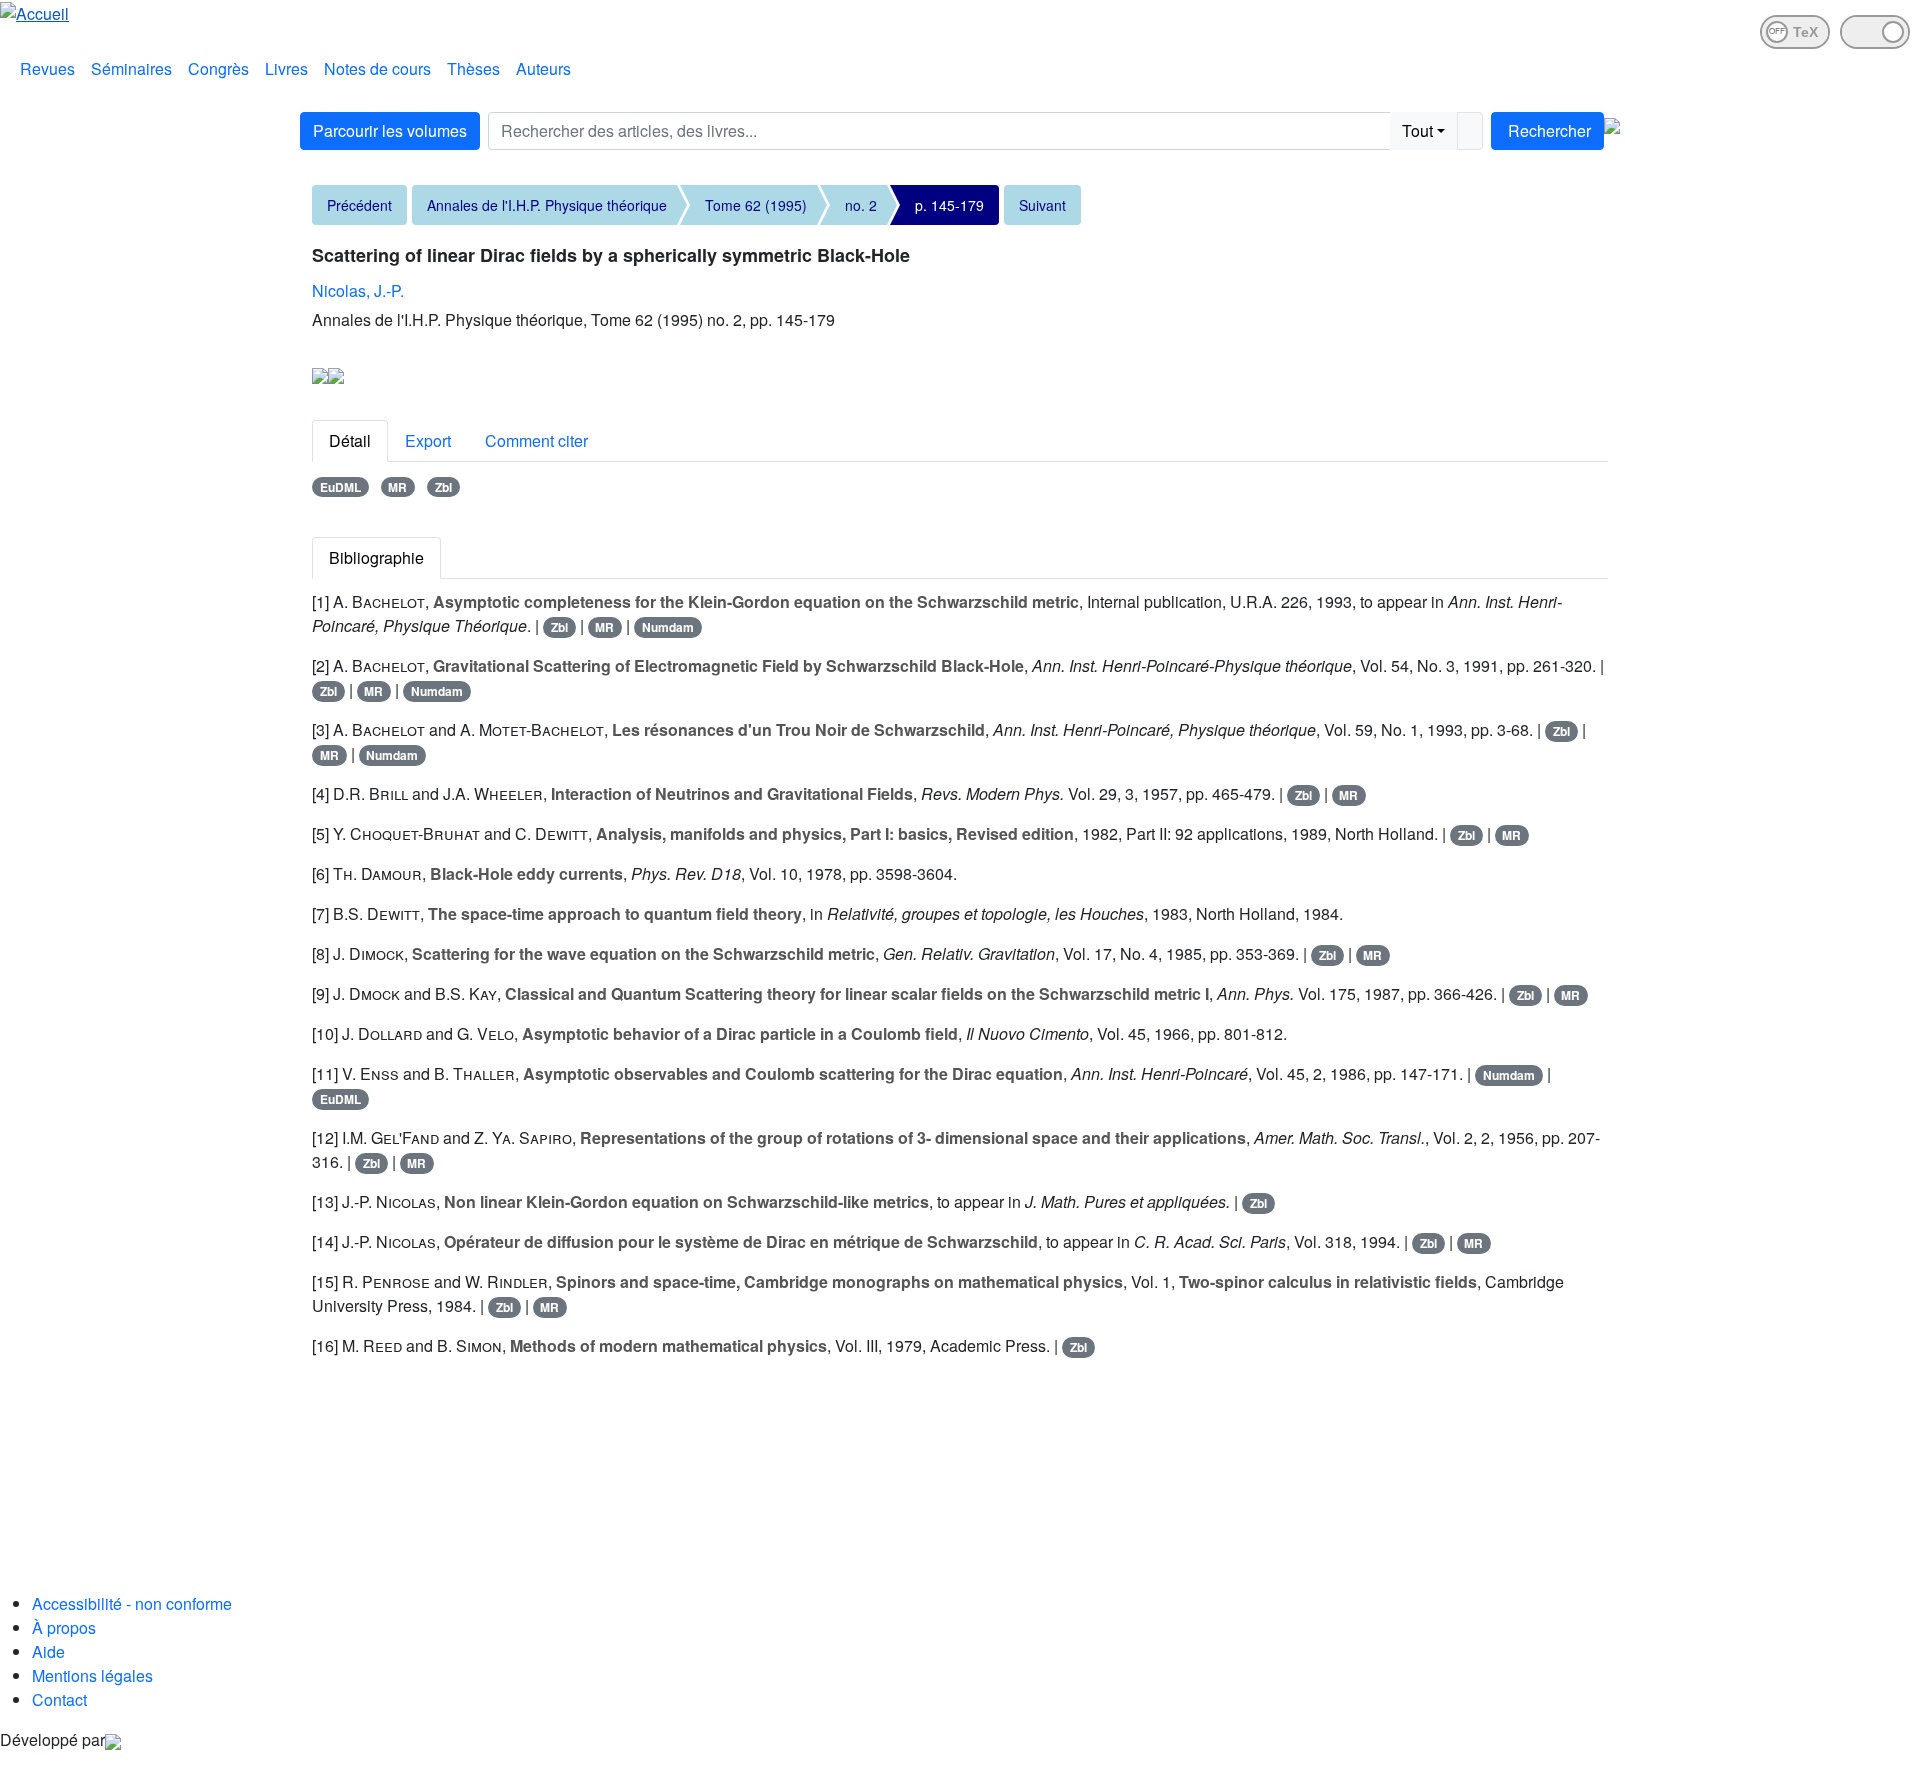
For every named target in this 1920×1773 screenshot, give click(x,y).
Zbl (443, 487)
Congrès (218, 68)
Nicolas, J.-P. (358, 290)
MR (397, 487)
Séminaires (131, 68)
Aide (48, 1651)
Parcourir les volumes (390, 130)
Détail (350, 440)
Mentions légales (92, 1675)
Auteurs (543, 68)
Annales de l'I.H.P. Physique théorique (547, 205)
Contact (59, 1699)
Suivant (1042, 205)
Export (428, 440)
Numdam (668, 627)
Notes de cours (377, 68)
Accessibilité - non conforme (132, 1603)
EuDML (340, 487)
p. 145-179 (949, 205)
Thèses (473, 68)
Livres (286, 68)
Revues (47, 68)
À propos (64, 1627)
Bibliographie (376, 557)
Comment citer (536, 440)
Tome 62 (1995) (756, 205)
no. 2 (861, 205)
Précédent (359, 205)
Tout (1417, 130)
